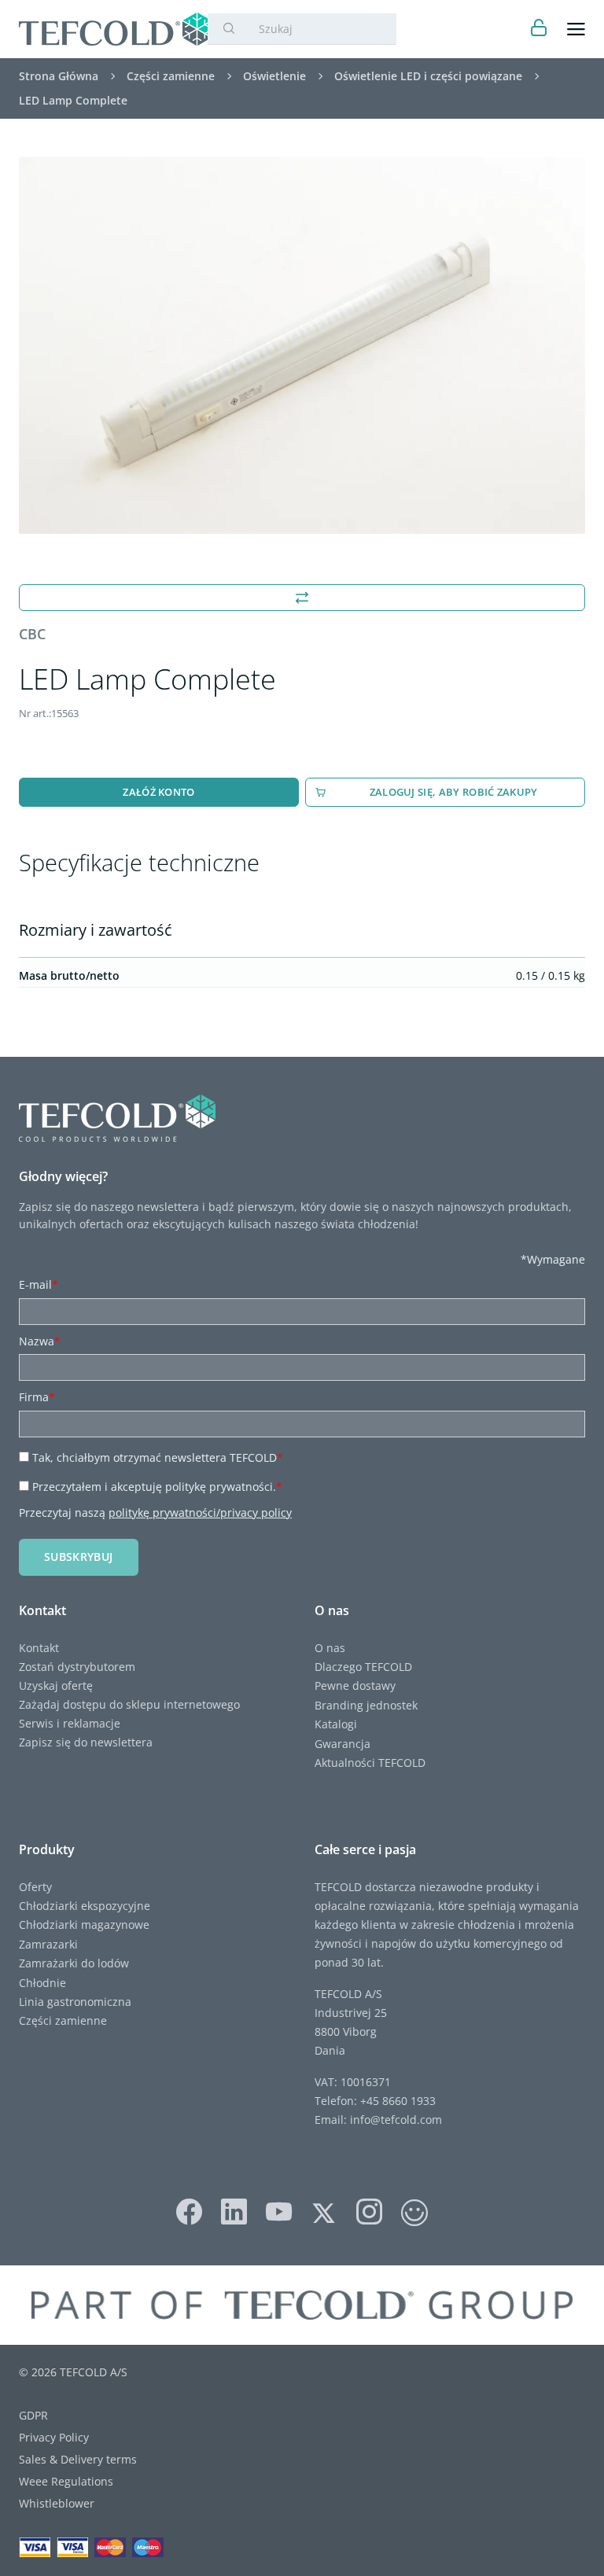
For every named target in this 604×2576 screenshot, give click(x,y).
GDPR (33, 2415)
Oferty (35, 1887)
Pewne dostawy (355, 1685)
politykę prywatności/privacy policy (200, 1512)
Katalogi (336, 1724)
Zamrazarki (48, 1944)
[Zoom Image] (302, 345)
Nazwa (40, 1341)
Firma (37, 1397)
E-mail (39, 1284)
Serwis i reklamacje (70, 1723)
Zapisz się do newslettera (86, 1742)
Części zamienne (63, 2020)
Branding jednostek (366, 1705)
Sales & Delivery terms (78, 2459)
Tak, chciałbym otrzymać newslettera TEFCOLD (158, 1457)
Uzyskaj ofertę (56, 1685)
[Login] (539, 29)
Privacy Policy (54, 2437)
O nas (330, 1648)
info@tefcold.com (396, 2120)
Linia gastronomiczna (75, 2002)
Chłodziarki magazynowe (84, 1925)
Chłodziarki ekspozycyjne (85, 1906)
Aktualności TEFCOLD (370, 1763)
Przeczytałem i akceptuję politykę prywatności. (157, 1487)
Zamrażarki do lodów (74, 1963)
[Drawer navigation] (576, 29)
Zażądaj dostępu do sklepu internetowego (129, 1704)
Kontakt (39, 1648)
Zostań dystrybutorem (77, 1667)
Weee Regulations (66, 2481)
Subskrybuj (79, 1557)
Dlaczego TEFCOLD (363, 1667)
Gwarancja (343, 1744)
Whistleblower (57, 2503)
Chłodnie (42, 1983)
